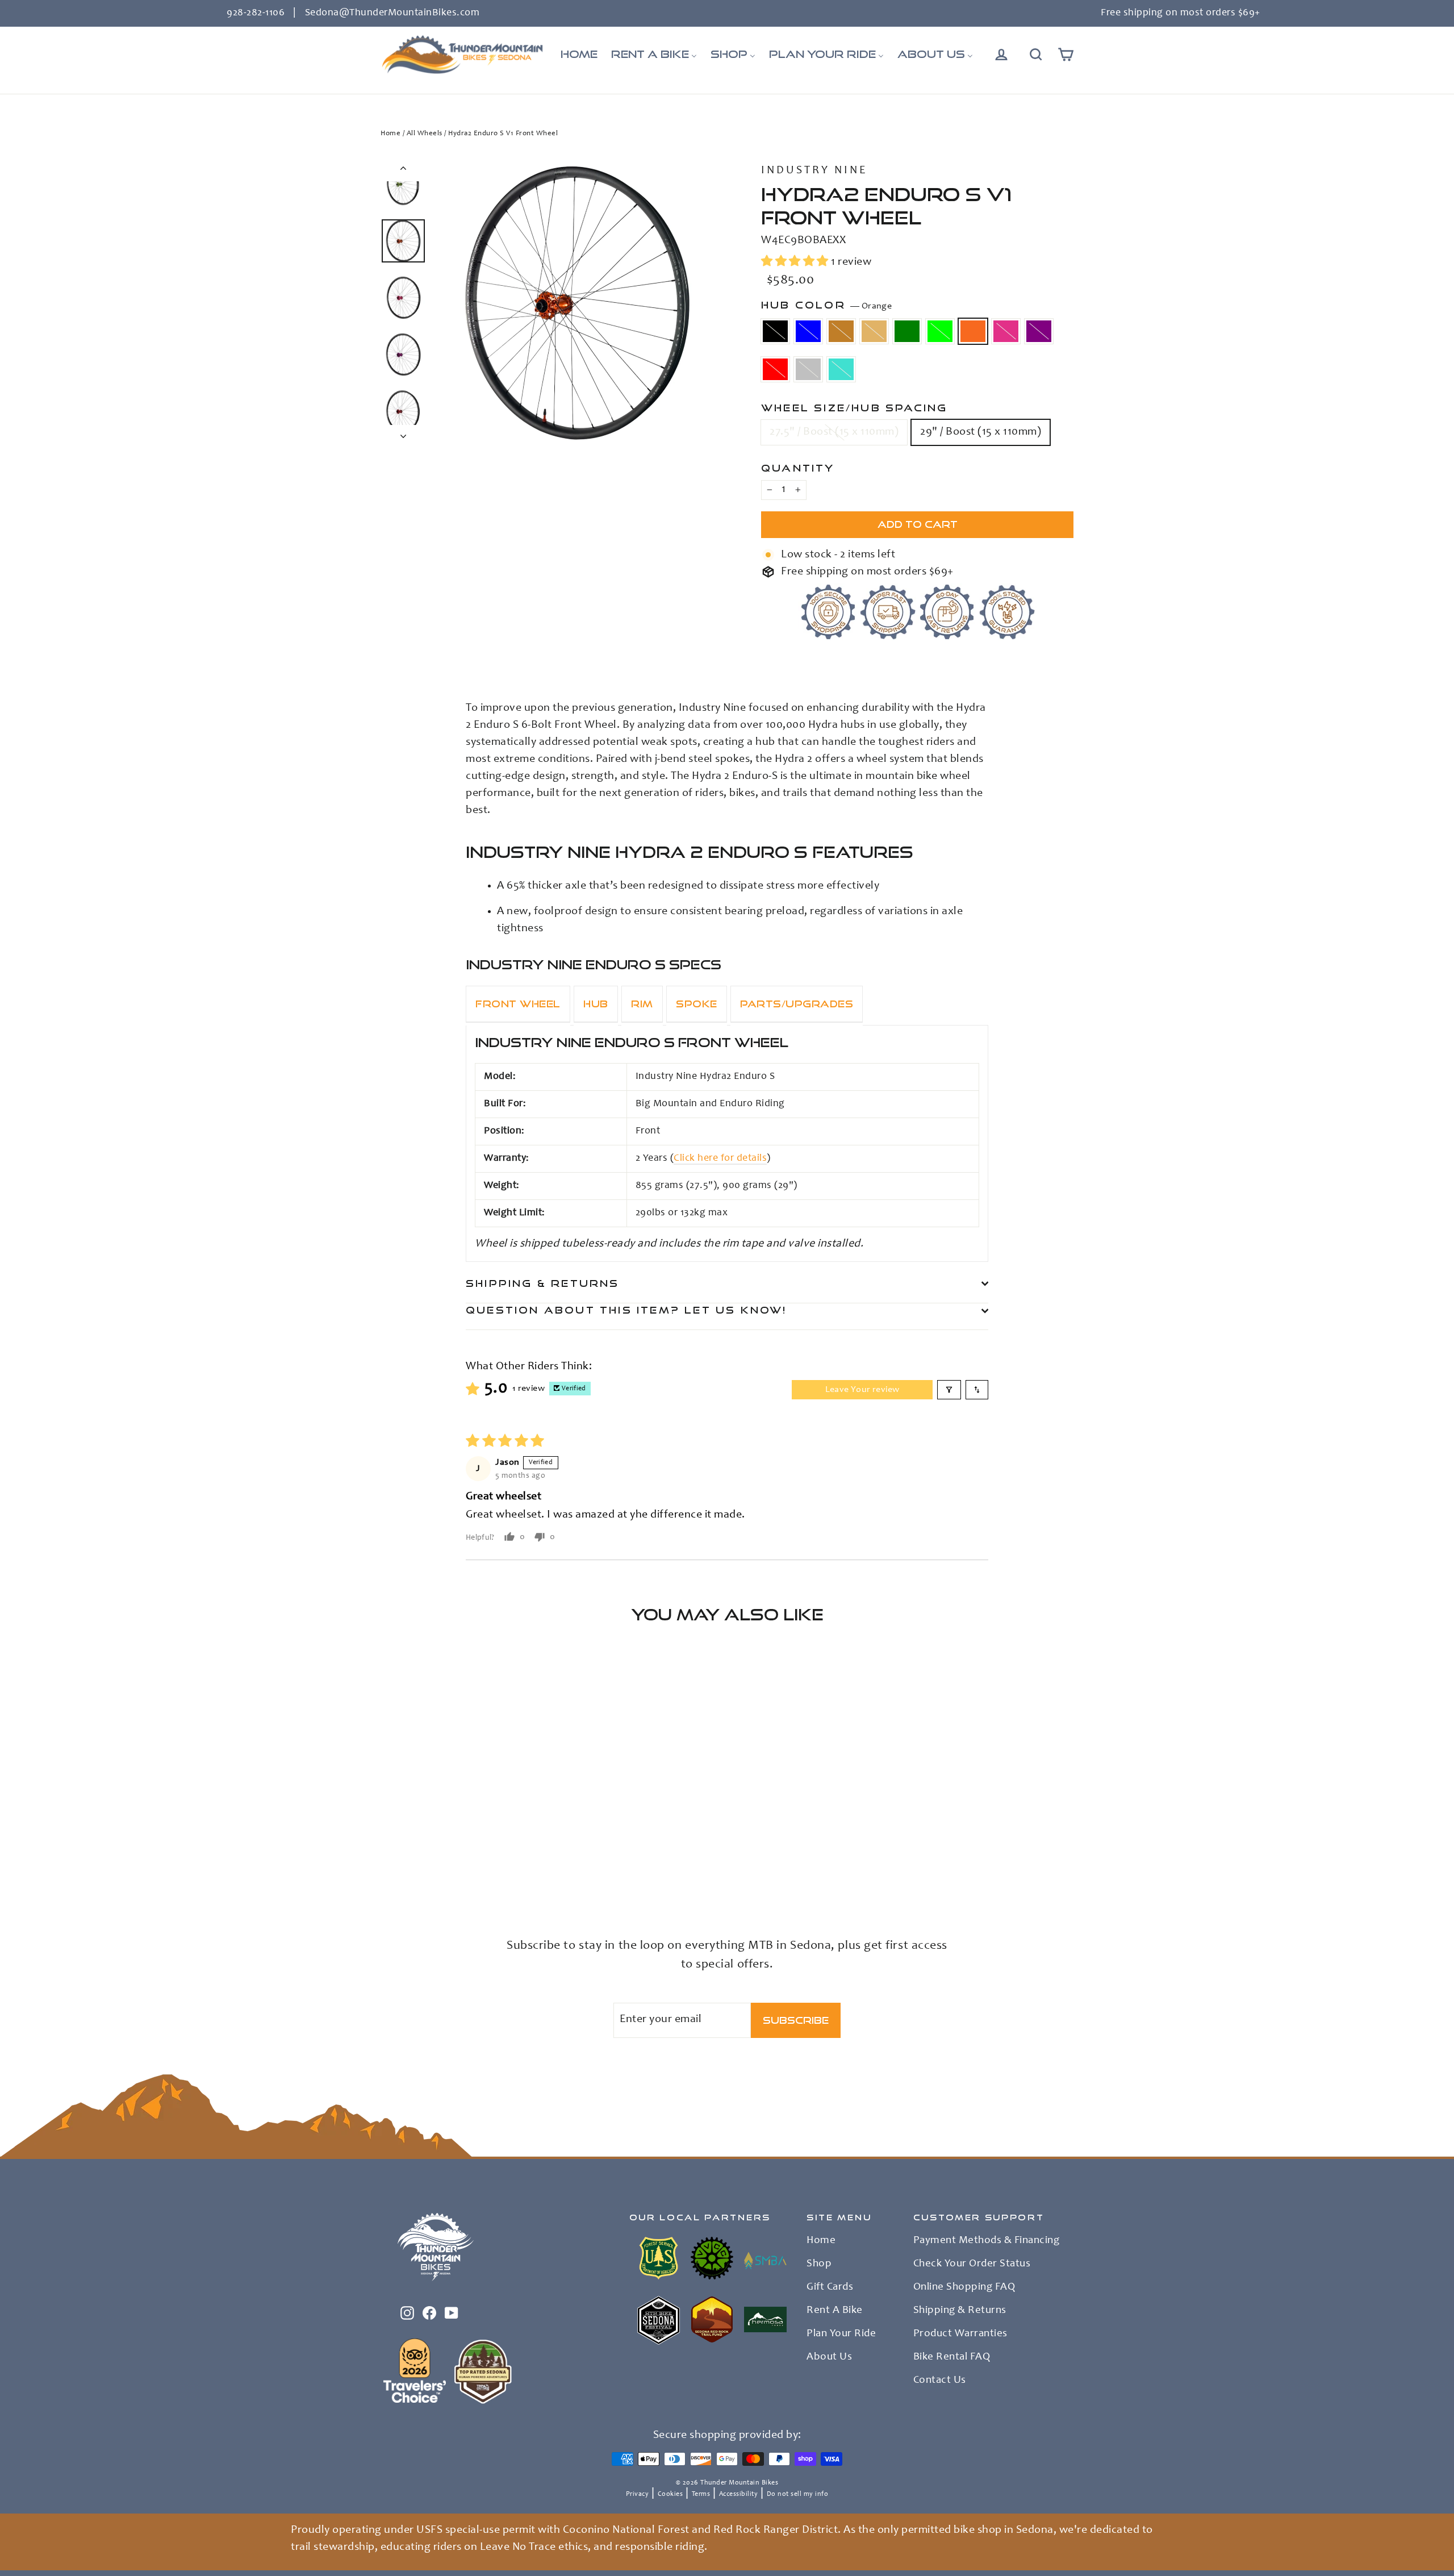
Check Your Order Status (972, 2264)
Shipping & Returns (543, 1283)
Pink (1006, 331)
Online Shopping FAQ (964, 2287)
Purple (1039, 331)
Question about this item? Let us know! (626, 1310)
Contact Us (940, 2381)
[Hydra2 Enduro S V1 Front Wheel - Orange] (473, 1861)
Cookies (670, 2494)
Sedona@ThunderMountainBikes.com (392, 13)
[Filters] (949, 1390)
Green (907, 331)
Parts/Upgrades (797, 1004)
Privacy (638, 2494)
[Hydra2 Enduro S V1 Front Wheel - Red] (402, 1873)
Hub (596, 1004)
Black (775, 331)
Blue (808, 331)
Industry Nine (814, 171)
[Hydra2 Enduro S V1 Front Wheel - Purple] (388, 1873)
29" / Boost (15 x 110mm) (981, 432)
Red (775, 369)
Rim (642, 1004)
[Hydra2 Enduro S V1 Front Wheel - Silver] (416, 1873)
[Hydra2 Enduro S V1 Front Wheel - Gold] (430, 1861)
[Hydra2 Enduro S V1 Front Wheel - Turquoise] (430, 1873)
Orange (973, 331)
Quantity (798, 468)
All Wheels (425, 134)
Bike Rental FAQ (952, 2357)
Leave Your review (862, 1390)
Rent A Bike (835, 2311)
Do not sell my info (798, 2494)
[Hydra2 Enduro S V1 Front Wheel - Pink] (487, 1861)
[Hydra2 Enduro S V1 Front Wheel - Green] (444, 1861)
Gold (874, 331)
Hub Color (826, 305)
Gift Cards (830, 2287)
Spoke (697, 1004)
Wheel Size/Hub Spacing (854, 408)
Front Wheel (518, 1004)
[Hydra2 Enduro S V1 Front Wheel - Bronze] (416, 1861)
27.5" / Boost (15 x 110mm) (834, 432)
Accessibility (739, 2494)
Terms (701, 2494)
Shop (819, 2264)
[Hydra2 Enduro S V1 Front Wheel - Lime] (459, 1861)
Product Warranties (960, 2334)
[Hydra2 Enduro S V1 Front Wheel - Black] (388, 1861)
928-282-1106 (256, 13)
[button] (796, 262)
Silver (808, 369)
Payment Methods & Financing (987, 2241)
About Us (829, 2357)
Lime (940, 331)
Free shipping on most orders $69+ (1181, 13)
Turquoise (841, 369)
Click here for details (720, 1158)
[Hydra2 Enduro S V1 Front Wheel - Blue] (402, 1861)
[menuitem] (579, 55)
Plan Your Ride (841, 2334)
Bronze (841, 331)
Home (390, 134)
